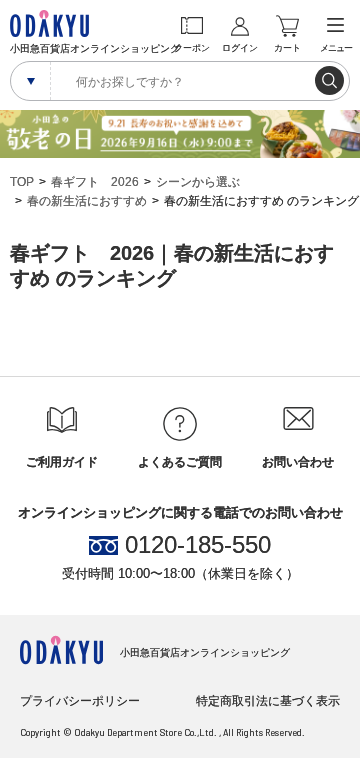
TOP (22, 182)
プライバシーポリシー (80, 701)
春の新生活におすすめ (87, 201)
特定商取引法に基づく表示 (268, 701)
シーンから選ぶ (198, 182)
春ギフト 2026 (95, 182)
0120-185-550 (198, 545)
